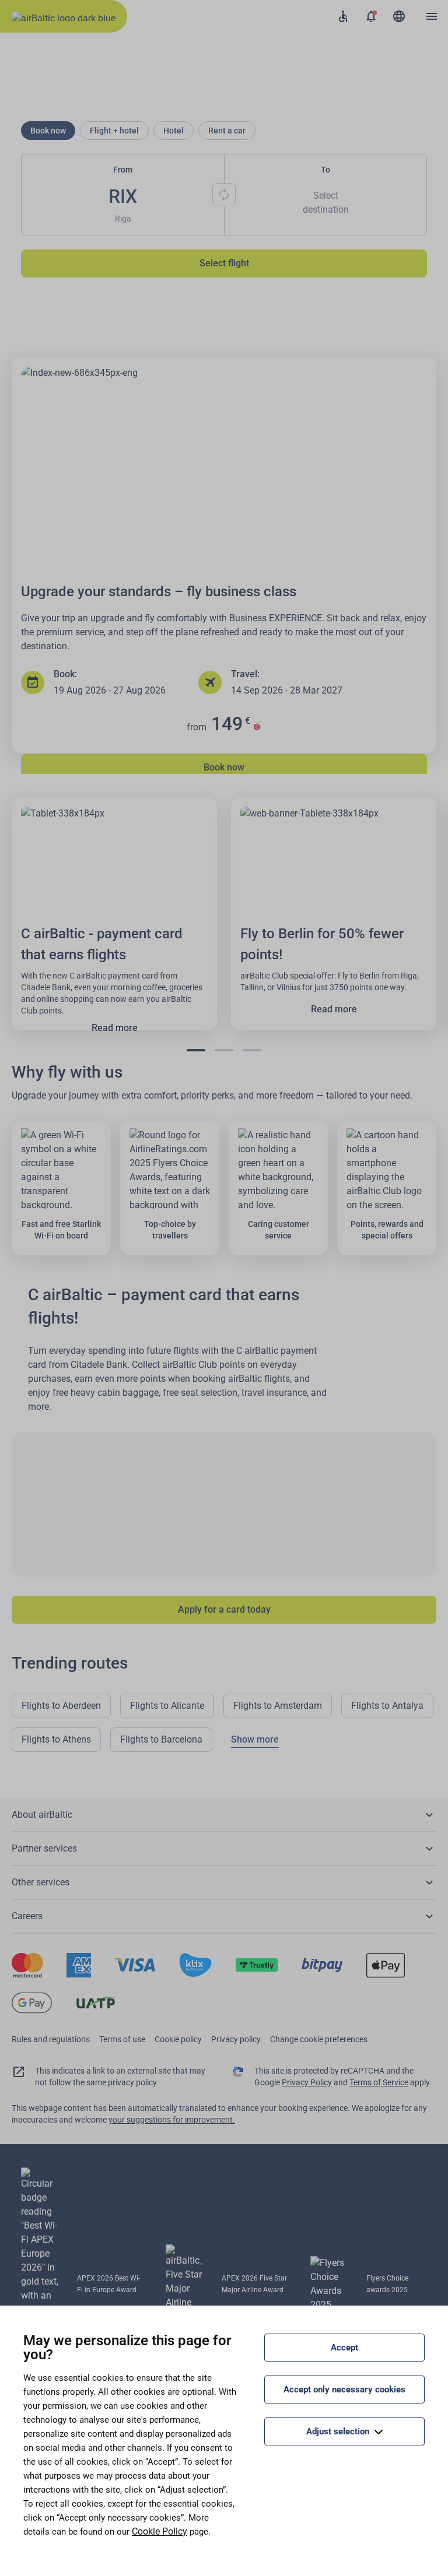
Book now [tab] (48, 131)
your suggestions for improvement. (172, 2120)
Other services (41, 1882)
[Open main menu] (432, 16)
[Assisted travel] (343, 16)
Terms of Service (379, 2082)
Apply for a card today (224, 1609)
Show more (255, 1739)
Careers (27, 1916)
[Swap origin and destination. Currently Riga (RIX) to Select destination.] (224, 195)
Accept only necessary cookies (344, 2390)
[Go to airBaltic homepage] (64, 16)
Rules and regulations (51, 2039)
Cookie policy (178, 2039)
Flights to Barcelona (161, 1739)
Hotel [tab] (174, 131)
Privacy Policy (307, 2082)
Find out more (224, 667)
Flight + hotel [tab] (114, 131)
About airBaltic (42, 1815)
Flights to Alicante (167, 1706)
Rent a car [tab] (227, 131)
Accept (344, 2348)
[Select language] (399, 16)
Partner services (44, 1848)
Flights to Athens (56, 1739)
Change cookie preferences (319, 2039)
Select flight (224, 263)
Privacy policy (236, 2039)
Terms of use (122, 2039)
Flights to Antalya (387, 1706)
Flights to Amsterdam (278, 1706)
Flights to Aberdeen (61, 1706)
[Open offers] (371, 16)
